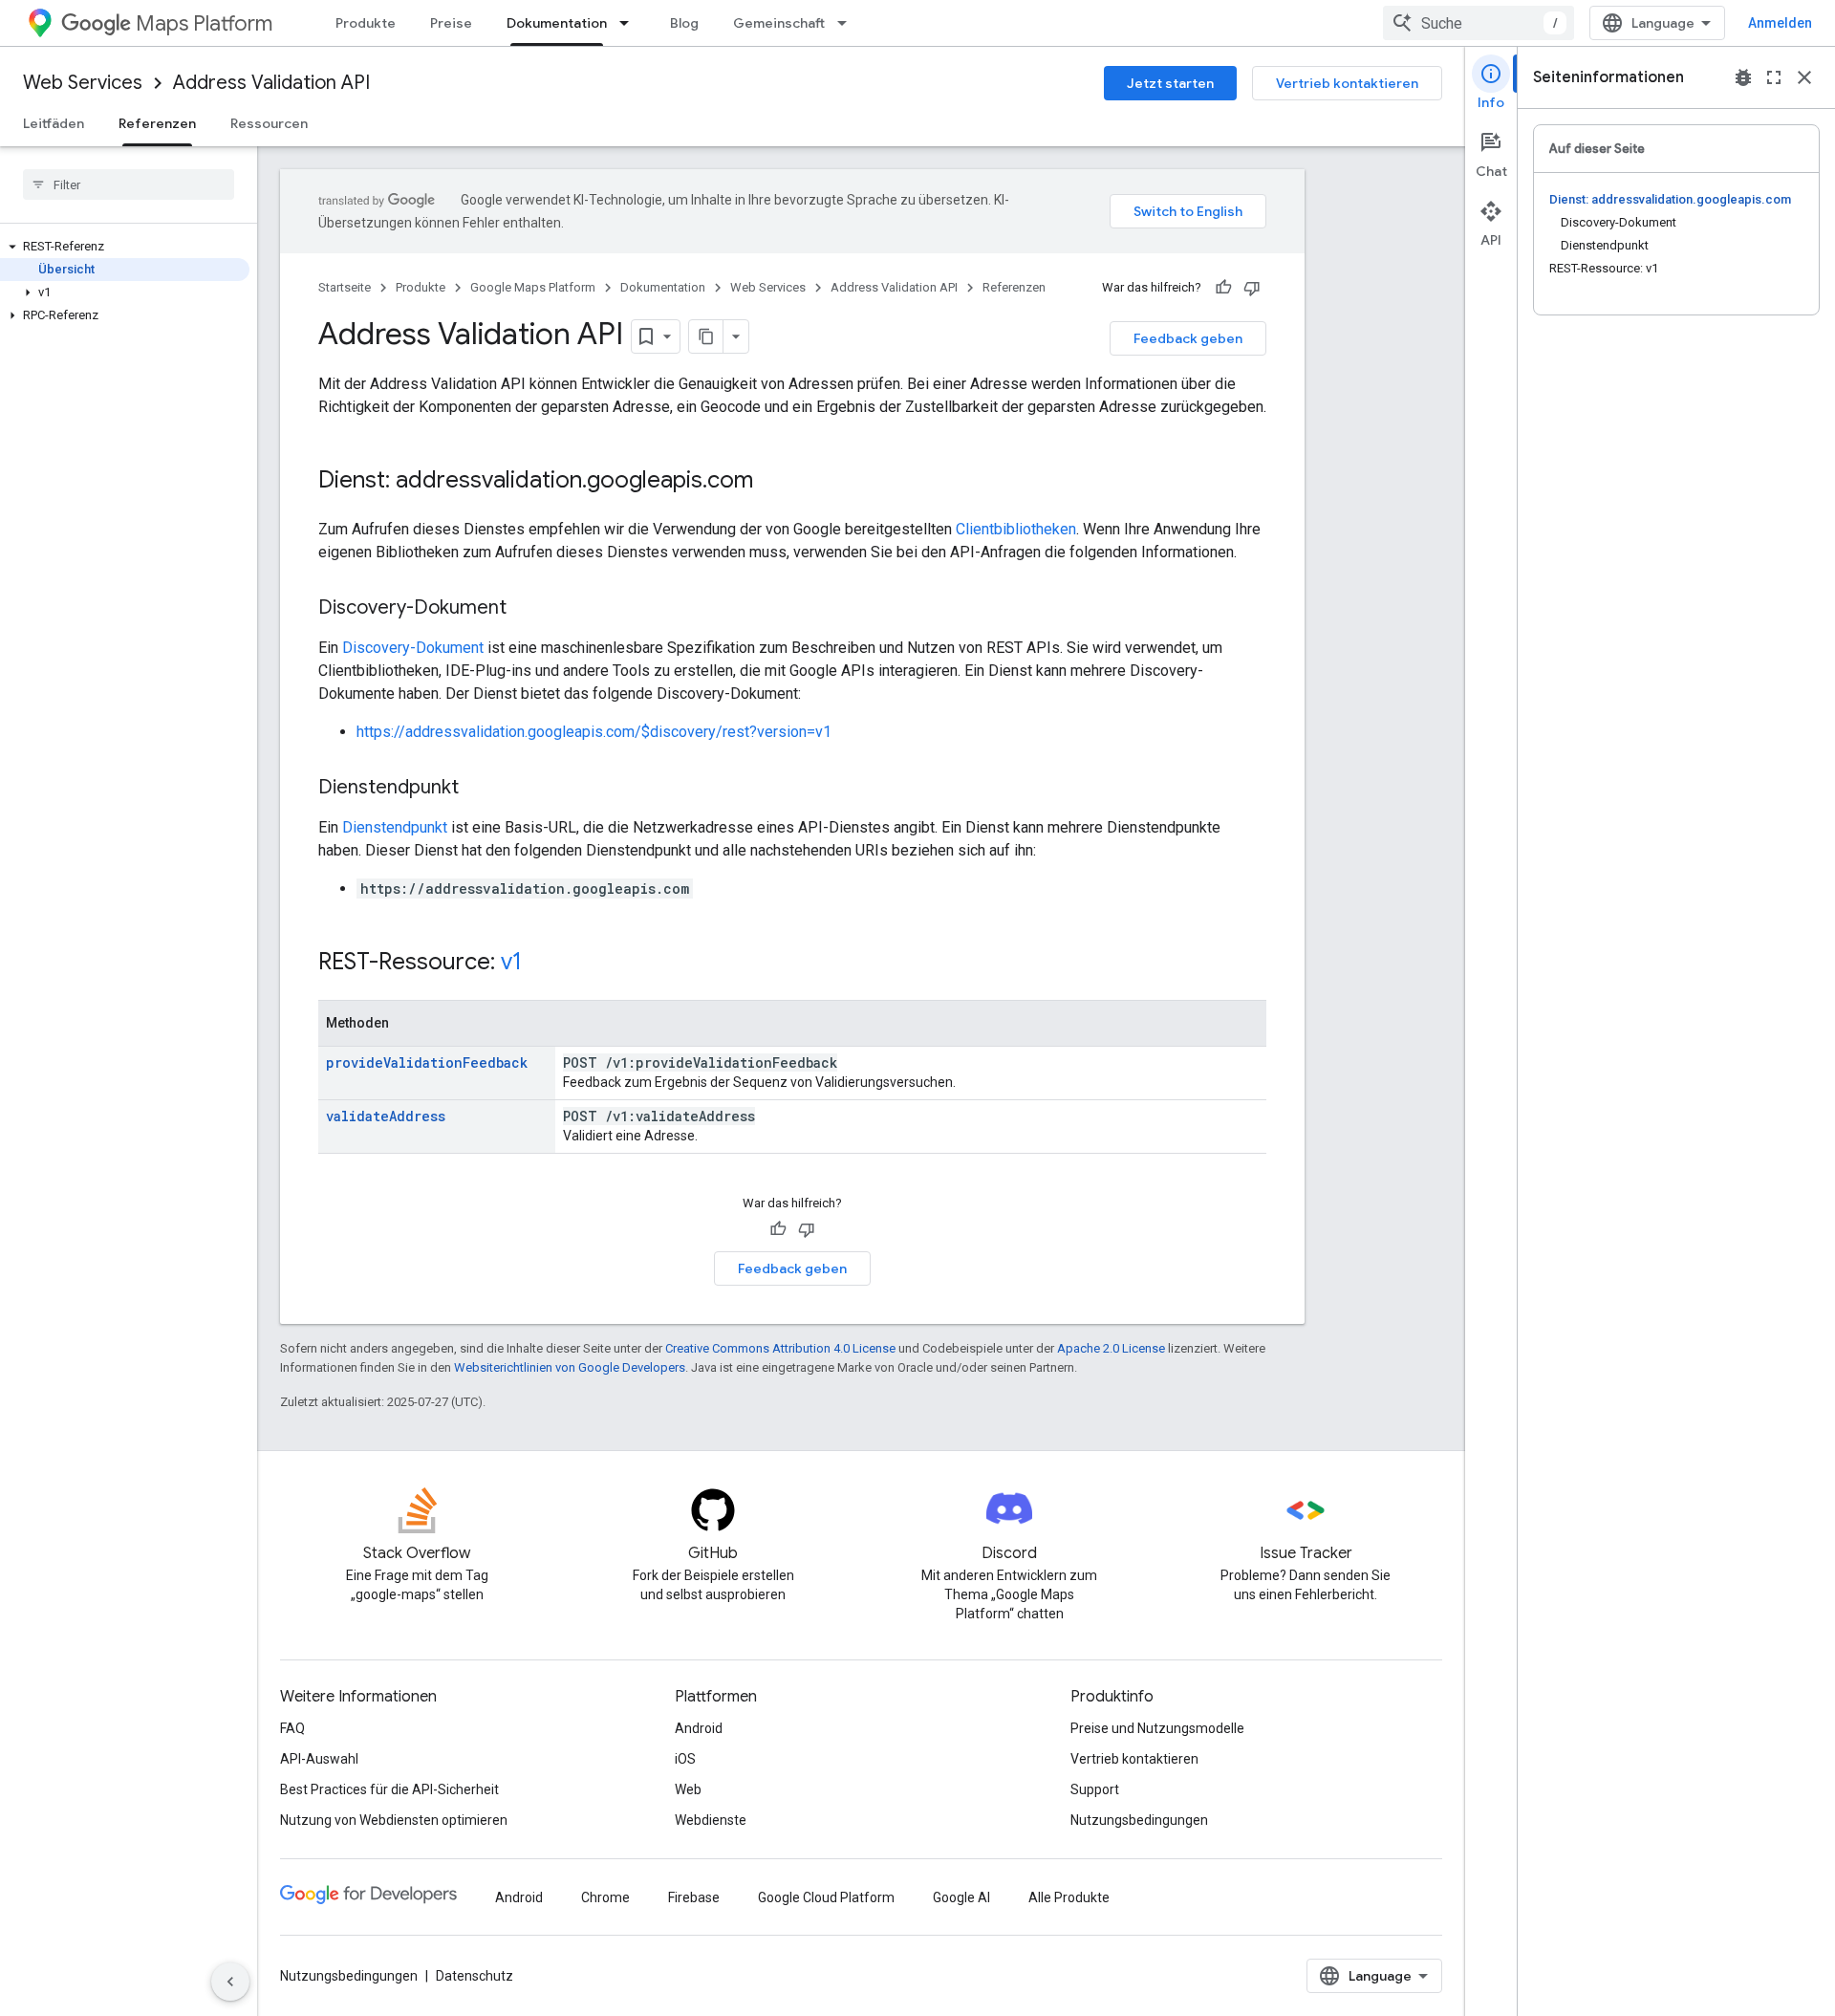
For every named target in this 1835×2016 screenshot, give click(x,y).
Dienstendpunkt (395, 827)
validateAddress (386, 1116)
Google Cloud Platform (826, 1897)
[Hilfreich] (1223, 288)
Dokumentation (557, 23)
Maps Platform (204, 23)
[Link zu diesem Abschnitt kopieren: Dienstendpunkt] (478, 789)
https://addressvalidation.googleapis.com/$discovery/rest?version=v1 (594, 732)
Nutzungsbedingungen (1139, 1820)
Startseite (345, 287)
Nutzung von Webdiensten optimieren (394, 1820)
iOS (685, 1759)
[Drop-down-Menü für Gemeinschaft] (848, 23)
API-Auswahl (319, 1759)
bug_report (1743, 77)
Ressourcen (269, 123)
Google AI (961, 1897)
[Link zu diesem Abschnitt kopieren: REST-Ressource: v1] (541, 964)
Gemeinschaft (779, 23)
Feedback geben (1188, 338)
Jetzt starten (1170, 83)
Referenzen (157, 123)
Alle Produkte (1069, 1897)
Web (688, 1789)
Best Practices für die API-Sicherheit (389, 1789)
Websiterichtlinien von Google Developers (570, 1367)
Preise (451, 23)
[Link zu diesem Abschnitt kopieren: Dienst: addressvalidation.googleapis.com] (772, 482)
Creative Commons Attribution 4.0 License (780, 1348)
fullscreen (1774, 77)
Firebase (694, 1897)
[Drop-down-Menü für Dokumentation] (630, 23)
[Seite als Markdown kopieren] (706, 336)
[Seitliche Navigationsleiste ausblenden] (230, 1982)
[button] (125, 247)
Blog (684, 23)
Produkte (366, 23)
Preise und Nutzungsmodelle (1157, 1728)
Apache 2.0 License (1111, 1348)
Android (699, 1728)
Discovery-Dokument (413, 648)
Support (1095, 1789)
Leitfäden (54, 123)
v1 (511, 962)
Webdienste (711, 1820)
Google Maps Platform (533, 287)
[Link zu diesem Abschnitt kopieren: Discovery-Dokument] (526, 609)
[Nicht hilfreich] (1252, 288)
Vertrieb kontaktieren (1347, 83)
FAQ (292, 1728)
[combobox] (1479, 23)
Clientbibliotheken (1016, 529)
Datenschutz (475, 1976)
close (1804, 77)
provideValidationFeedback (427, 1062)
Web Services (83, 83)
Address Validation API (271, 83)
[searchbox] (129, 184)
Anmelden (1780, 23)
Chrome (605, 1897)
